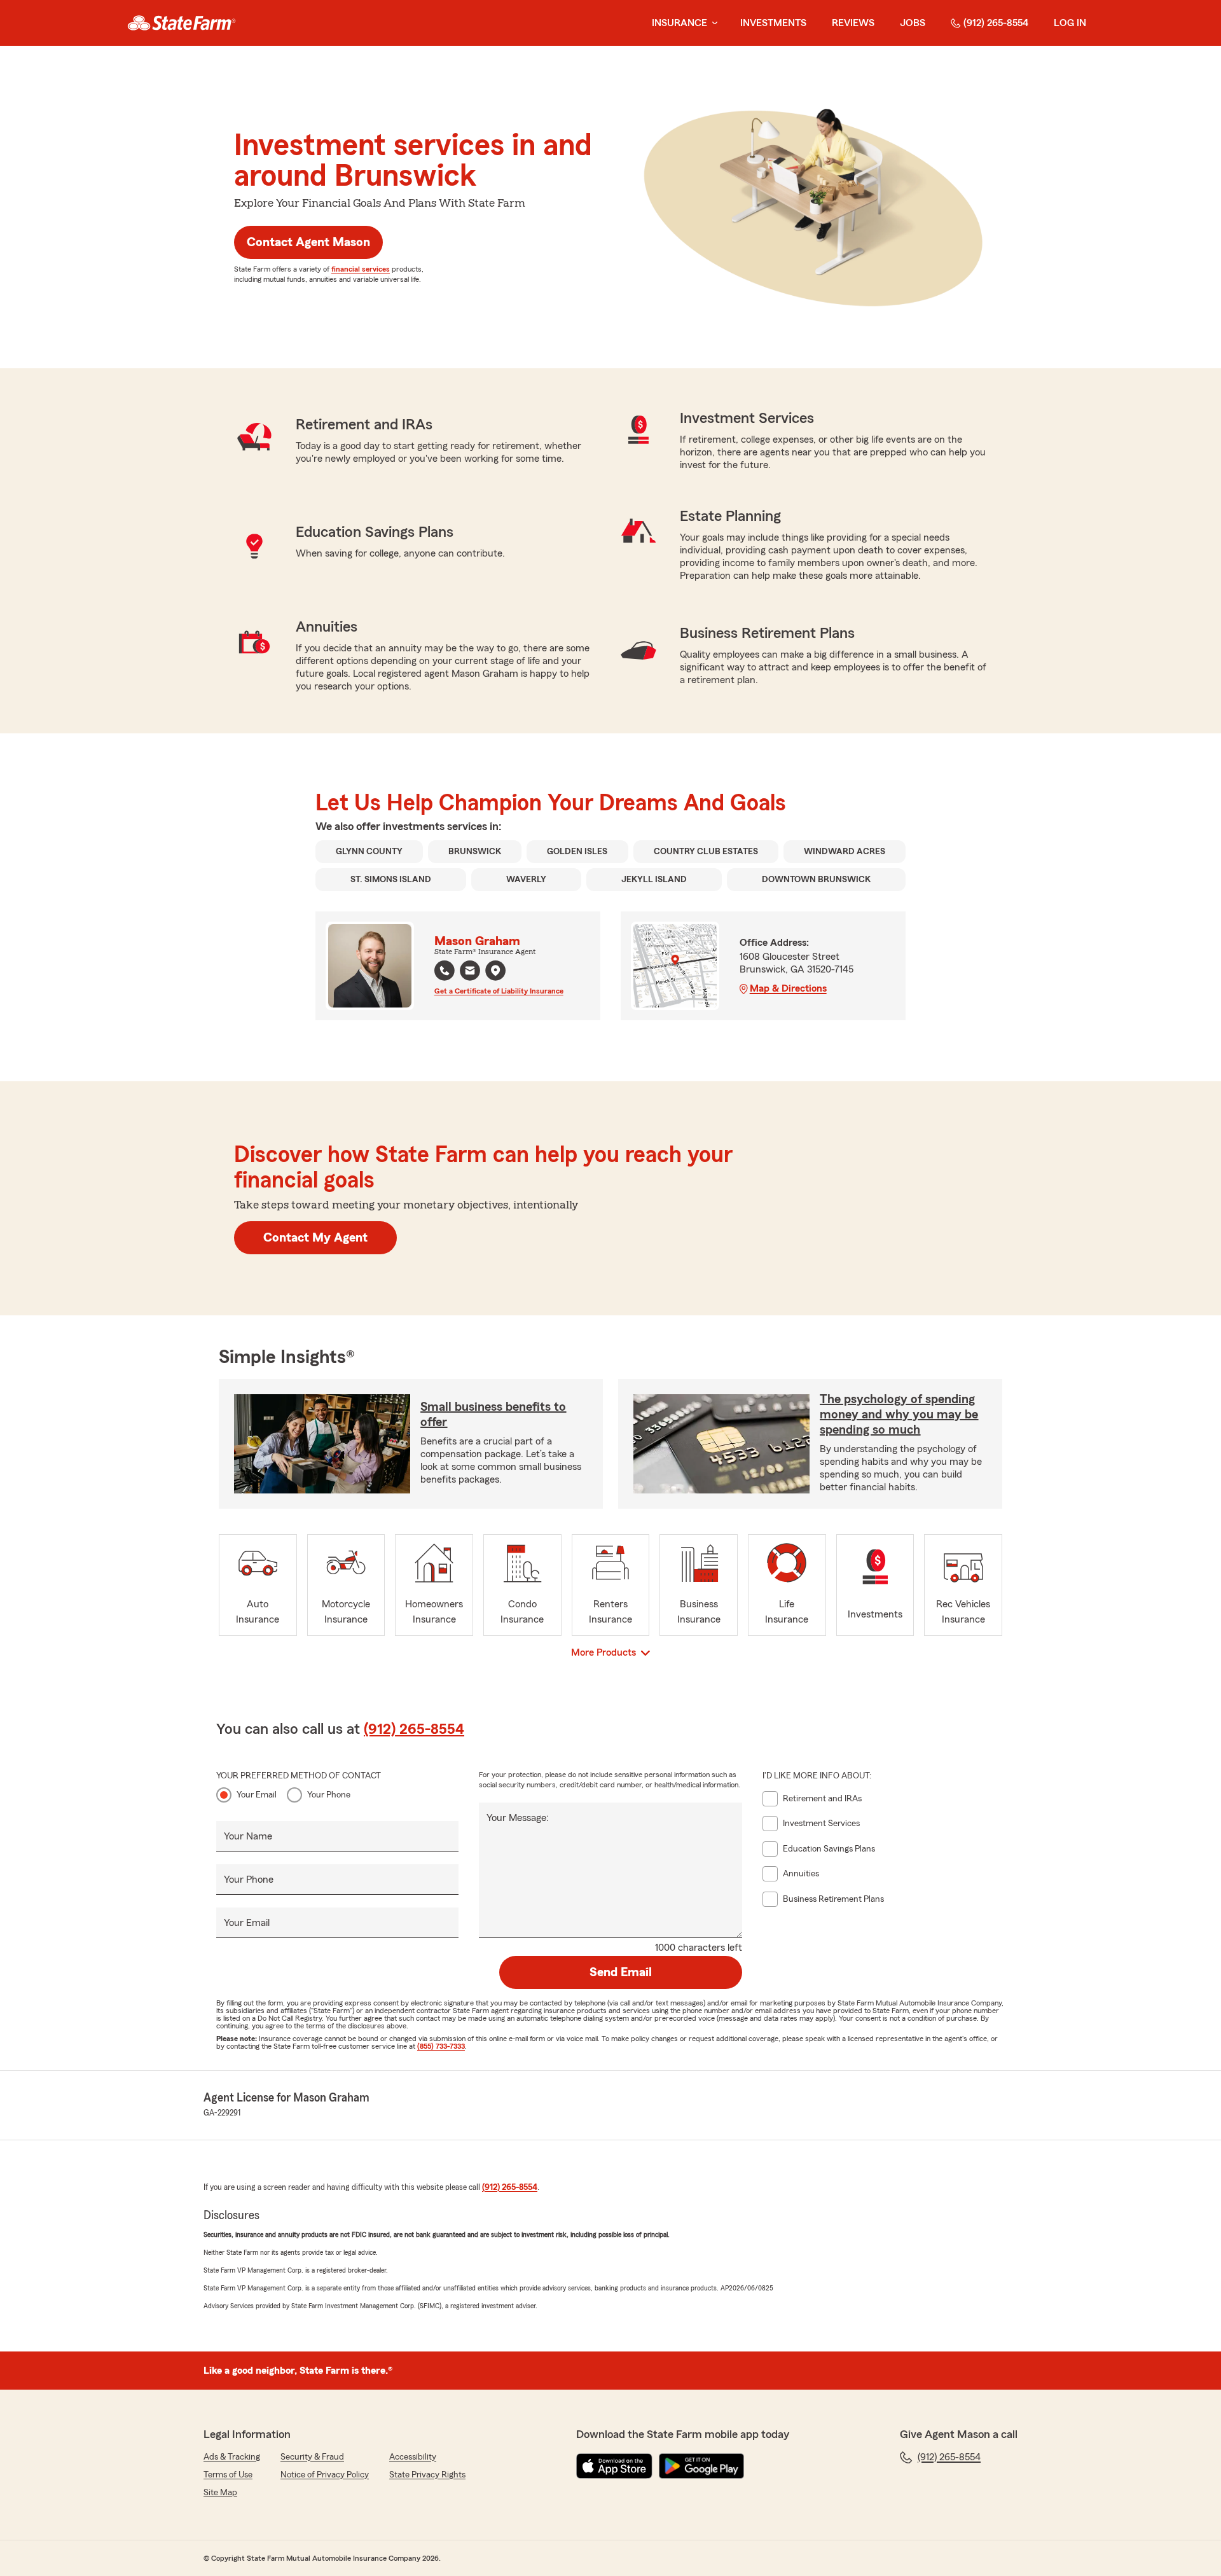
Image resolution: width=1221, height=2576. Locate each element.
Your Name (248, 1836)
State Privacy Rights (427, 2475)
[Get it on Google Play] (701, 2466)
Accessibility (413, 2457)
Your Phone (329, 1795)
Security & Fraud (312, 2457)
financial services (361, 269)
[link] (182, 23)
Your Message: (518, 1818)
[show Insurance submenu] (712, 23)
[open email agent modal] (470, 972)
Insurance (679, 23)
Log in (1070, 23)
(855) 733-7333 (441, 2046)
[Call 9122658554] (445, 971)
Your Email (257, 1795)
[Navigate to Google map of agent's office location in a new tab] (495, 971)
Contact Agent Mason (308, 242)
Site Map (220, 2493)
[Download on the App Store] (614, 2466)
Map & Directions (788, 988)
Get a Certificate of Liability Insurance (499, 991)
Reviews (853, 23)
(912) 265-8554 (996, 23)
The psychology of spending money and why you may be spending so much (899, 1415)
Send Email (621, 1972)
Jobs (913, 23)
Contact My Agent (315, 1238)
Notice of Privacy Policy (325, 2475)
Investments (773, 23)
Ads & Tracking (232, 2457)
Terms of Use (228, 2475)
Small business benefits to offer (493, 1415)
